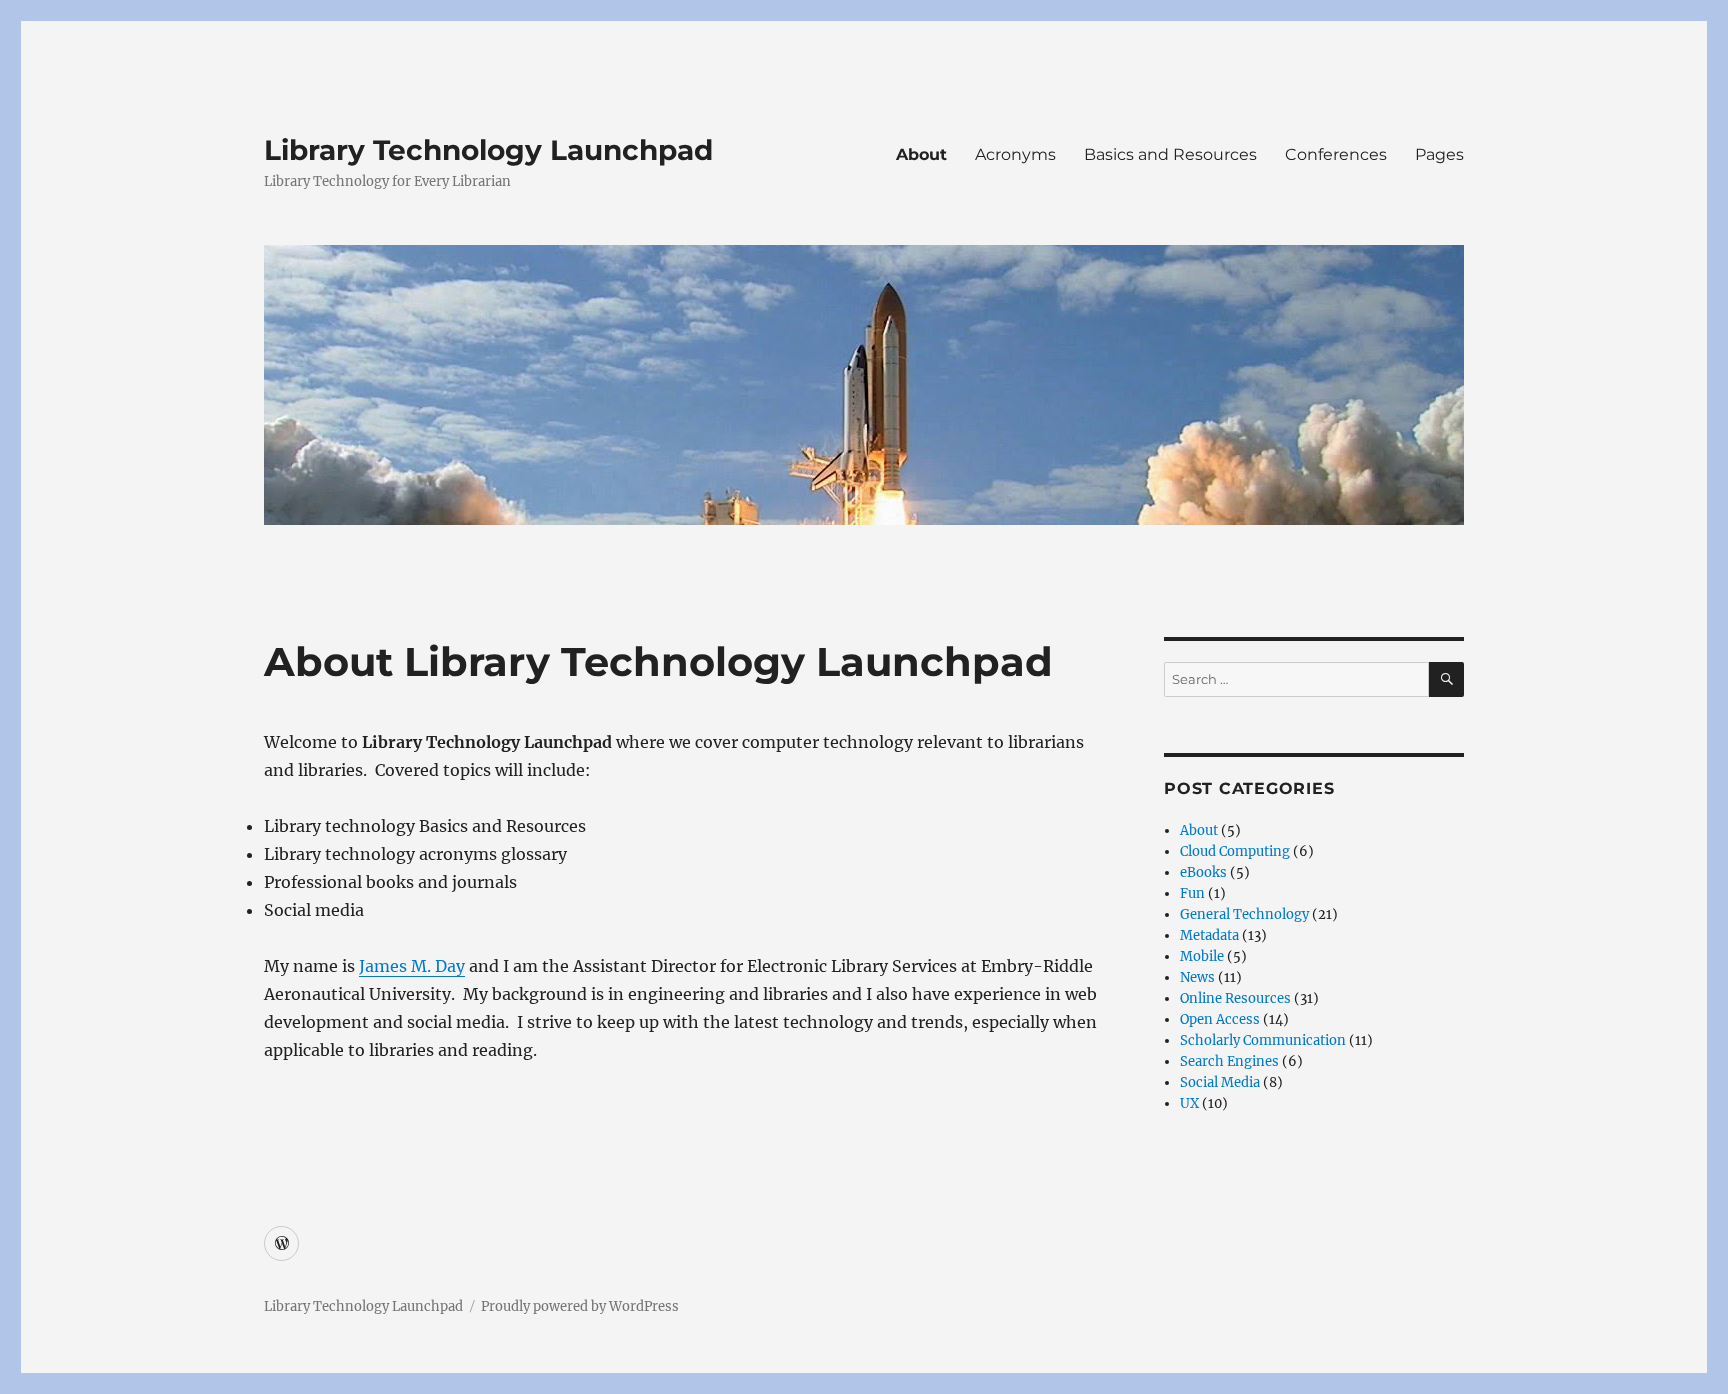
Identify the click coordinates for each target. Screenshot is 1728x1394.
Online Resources (1235, 998)
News (1197, 977)
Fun (1192, 893)
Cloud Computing (1235, 851)
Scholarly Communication (1263, 1040)
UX (1189, 1103)
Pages (1439, 154)
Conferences (1336, 154)
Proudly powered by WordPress (580, 1306)
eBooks (1203, 872)
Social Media (1220, 1082)
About (921, 154)
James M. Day (412, 966)
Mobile (1202, 956)
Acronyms (1015, 154)
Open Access (1220, 1019)
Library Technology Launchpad (488, 150)
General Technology (1244, 914)
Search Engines (1229, 1061)
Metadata (1209, 935)
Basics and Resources (1170, 154)
